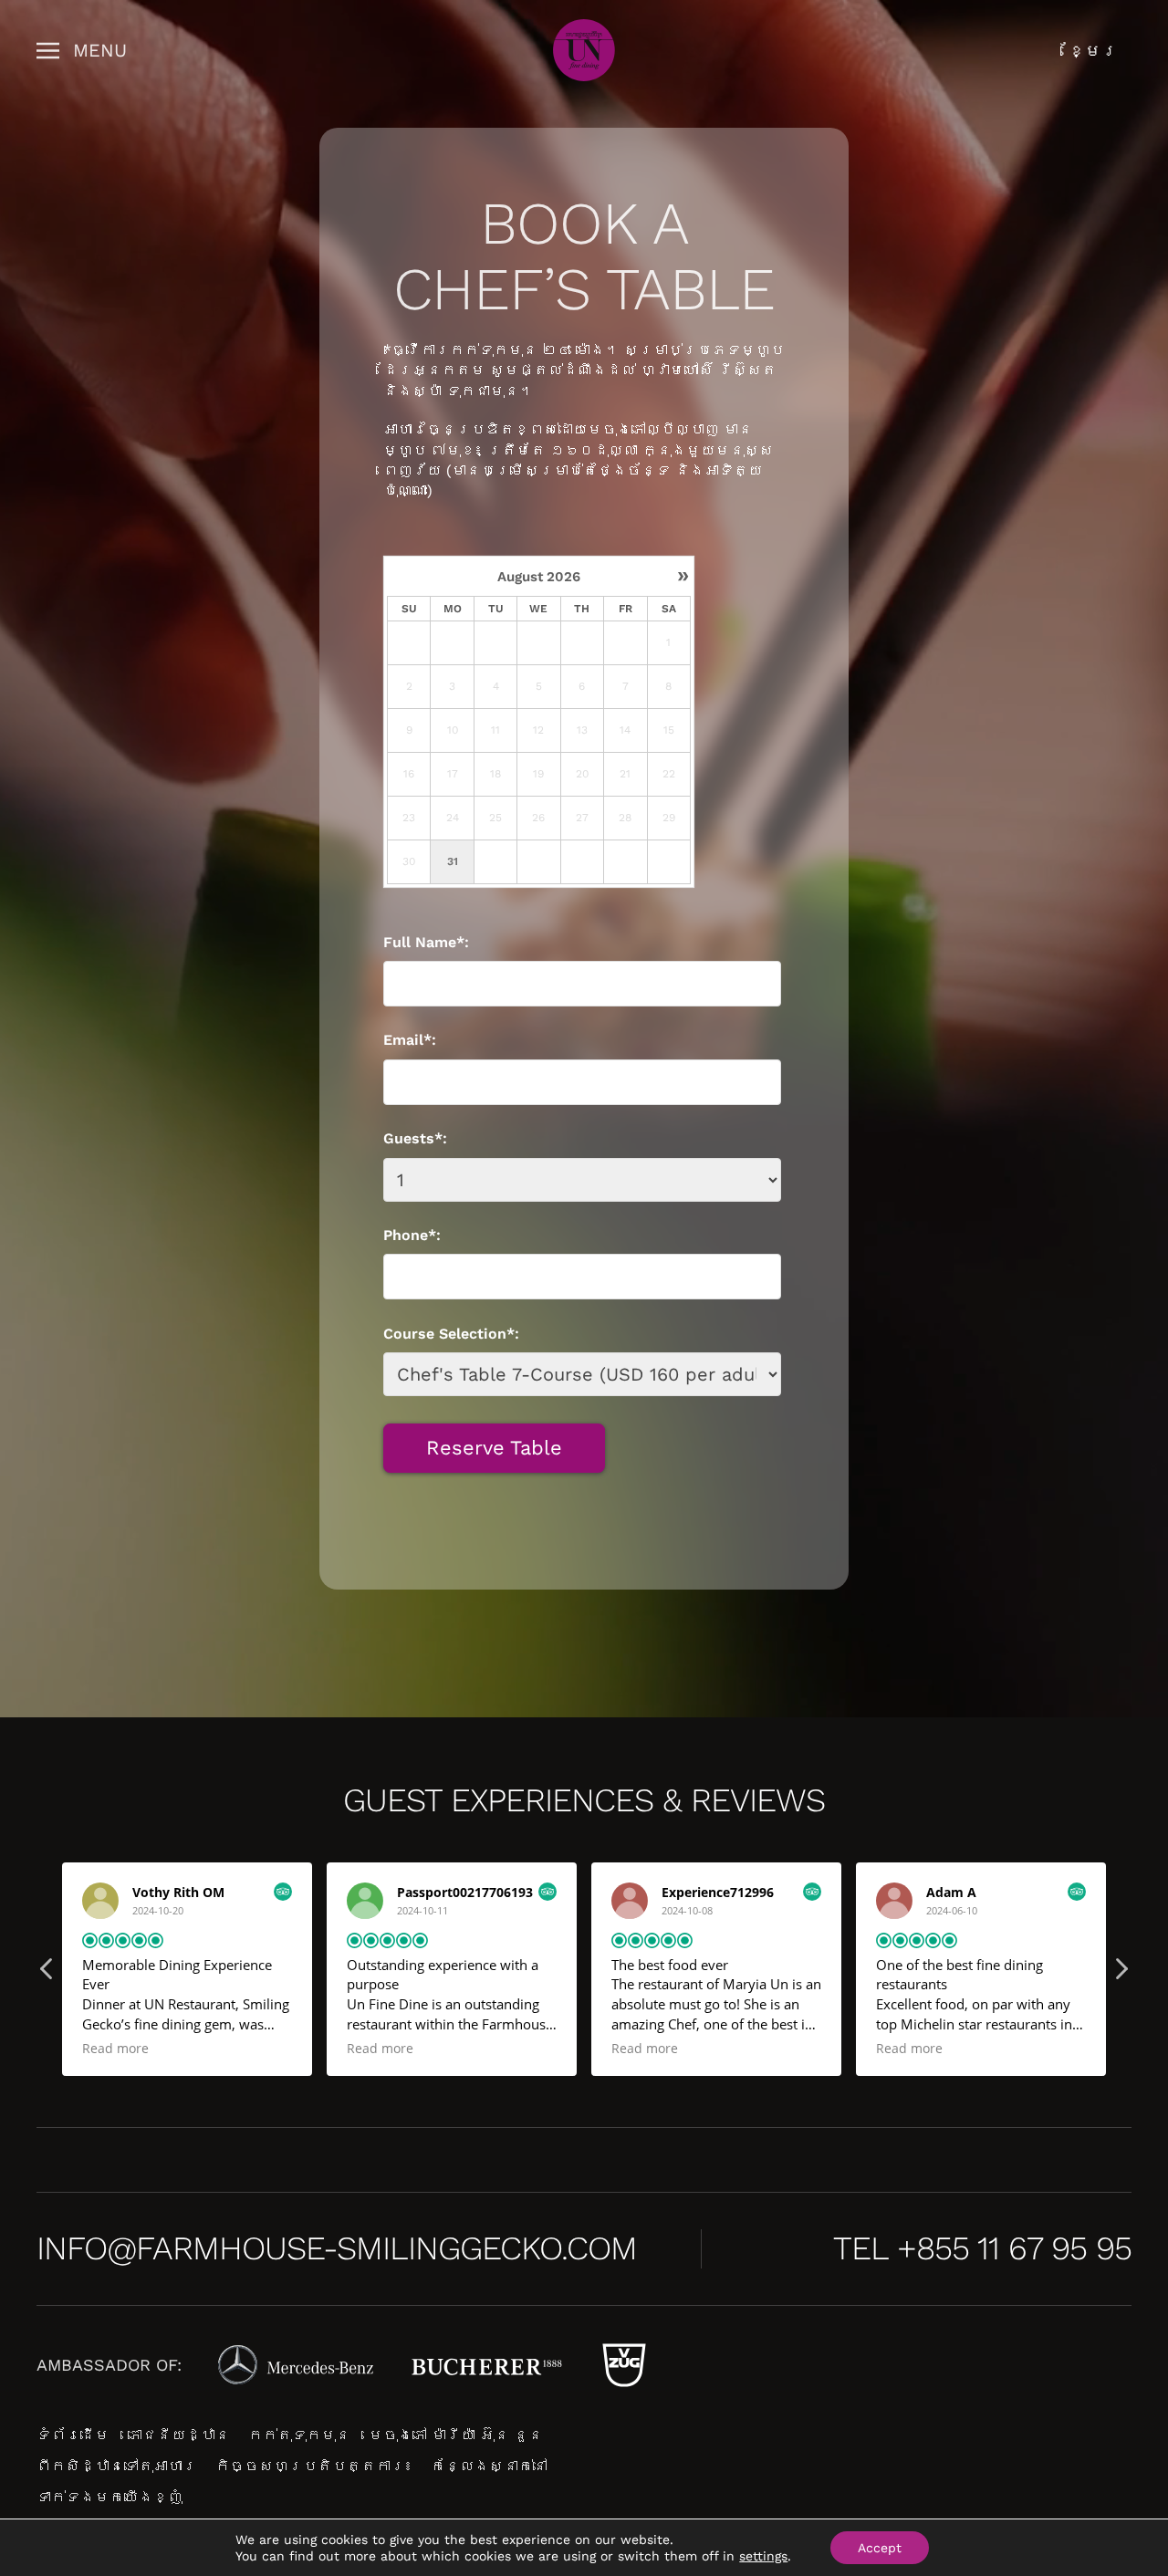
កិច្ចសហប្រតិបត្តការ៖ (314, 2466)
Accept (880, 2548)
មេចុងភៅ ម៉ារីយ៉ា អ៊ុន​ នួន (456, 2435)
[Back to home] (584, 50)
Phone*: (412, 1235)
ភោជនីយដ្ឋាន (179, 2435)
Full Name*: (426, 942)
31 (453, 861)
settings (763, 2556)
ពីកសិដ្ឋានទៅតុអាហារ (117, 2466)
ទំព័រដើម (73, 2435)
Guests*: (415, 1138)
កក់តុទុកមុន (299, 2435)
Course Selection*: (451, 1334)
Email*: (410, 1040)
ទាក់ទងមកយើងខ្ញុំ (109, 2497)
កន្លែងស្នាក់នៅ (489, 2466)
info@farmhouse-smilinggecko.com (337, 2248)
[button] (82, 50)
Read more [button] (137, 2049)
